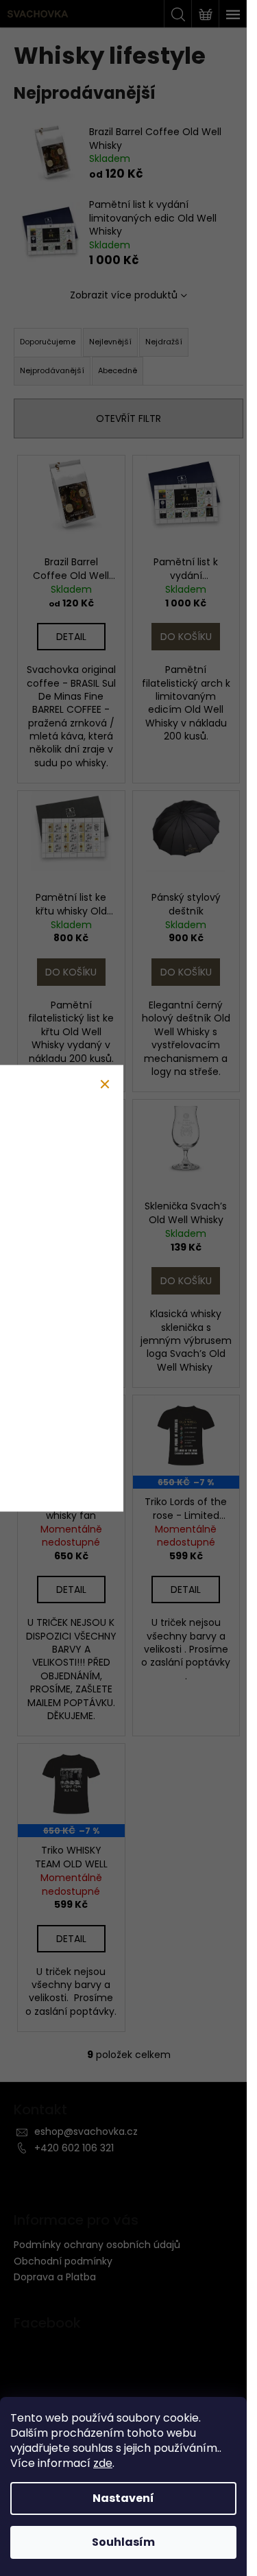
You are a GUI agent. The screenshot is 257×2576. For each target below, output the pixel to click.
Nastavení (123, 2498)
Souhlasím (123, 2542)
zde (103, 2463)
